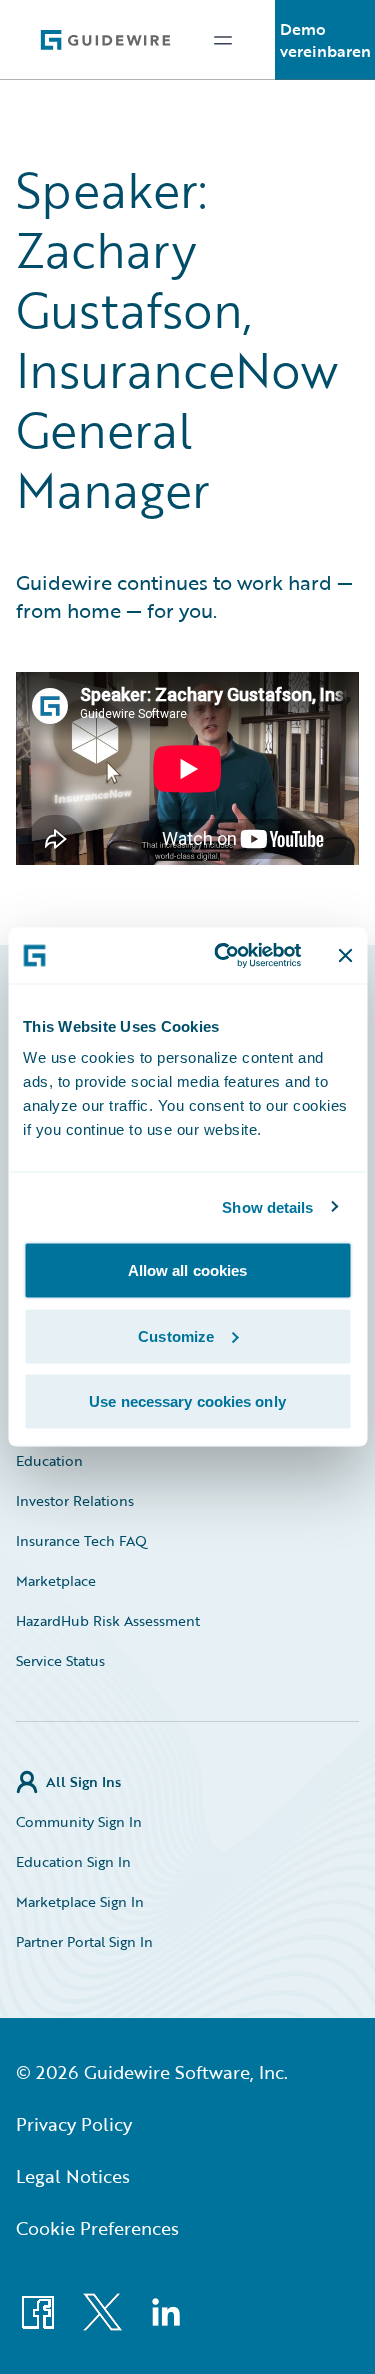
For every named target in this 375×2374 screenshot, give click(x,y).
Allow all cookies (188, 1270)
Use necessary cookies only (187, 1401)
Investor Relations (75, 1500)
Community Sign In (79, 1821)
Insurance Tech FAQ (81, 1540)
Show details (267, 1206)
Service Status (60, 1660)
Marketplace (56, 1580)
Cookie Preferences (97, 2228)
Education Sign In (73, 1861)
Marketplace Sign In (80, 1901)
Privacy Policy (74, 2124)
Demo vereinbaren (325, 40)
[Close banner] (345, 955)
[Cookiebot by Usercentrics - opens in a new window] (223, 956)
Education (49, 1460)
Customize (176, 1335)
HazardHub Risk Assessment (108, 1620)
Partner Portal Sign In (84, 1941)
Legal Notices (73, 2176)
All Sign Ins (83, 1781)
